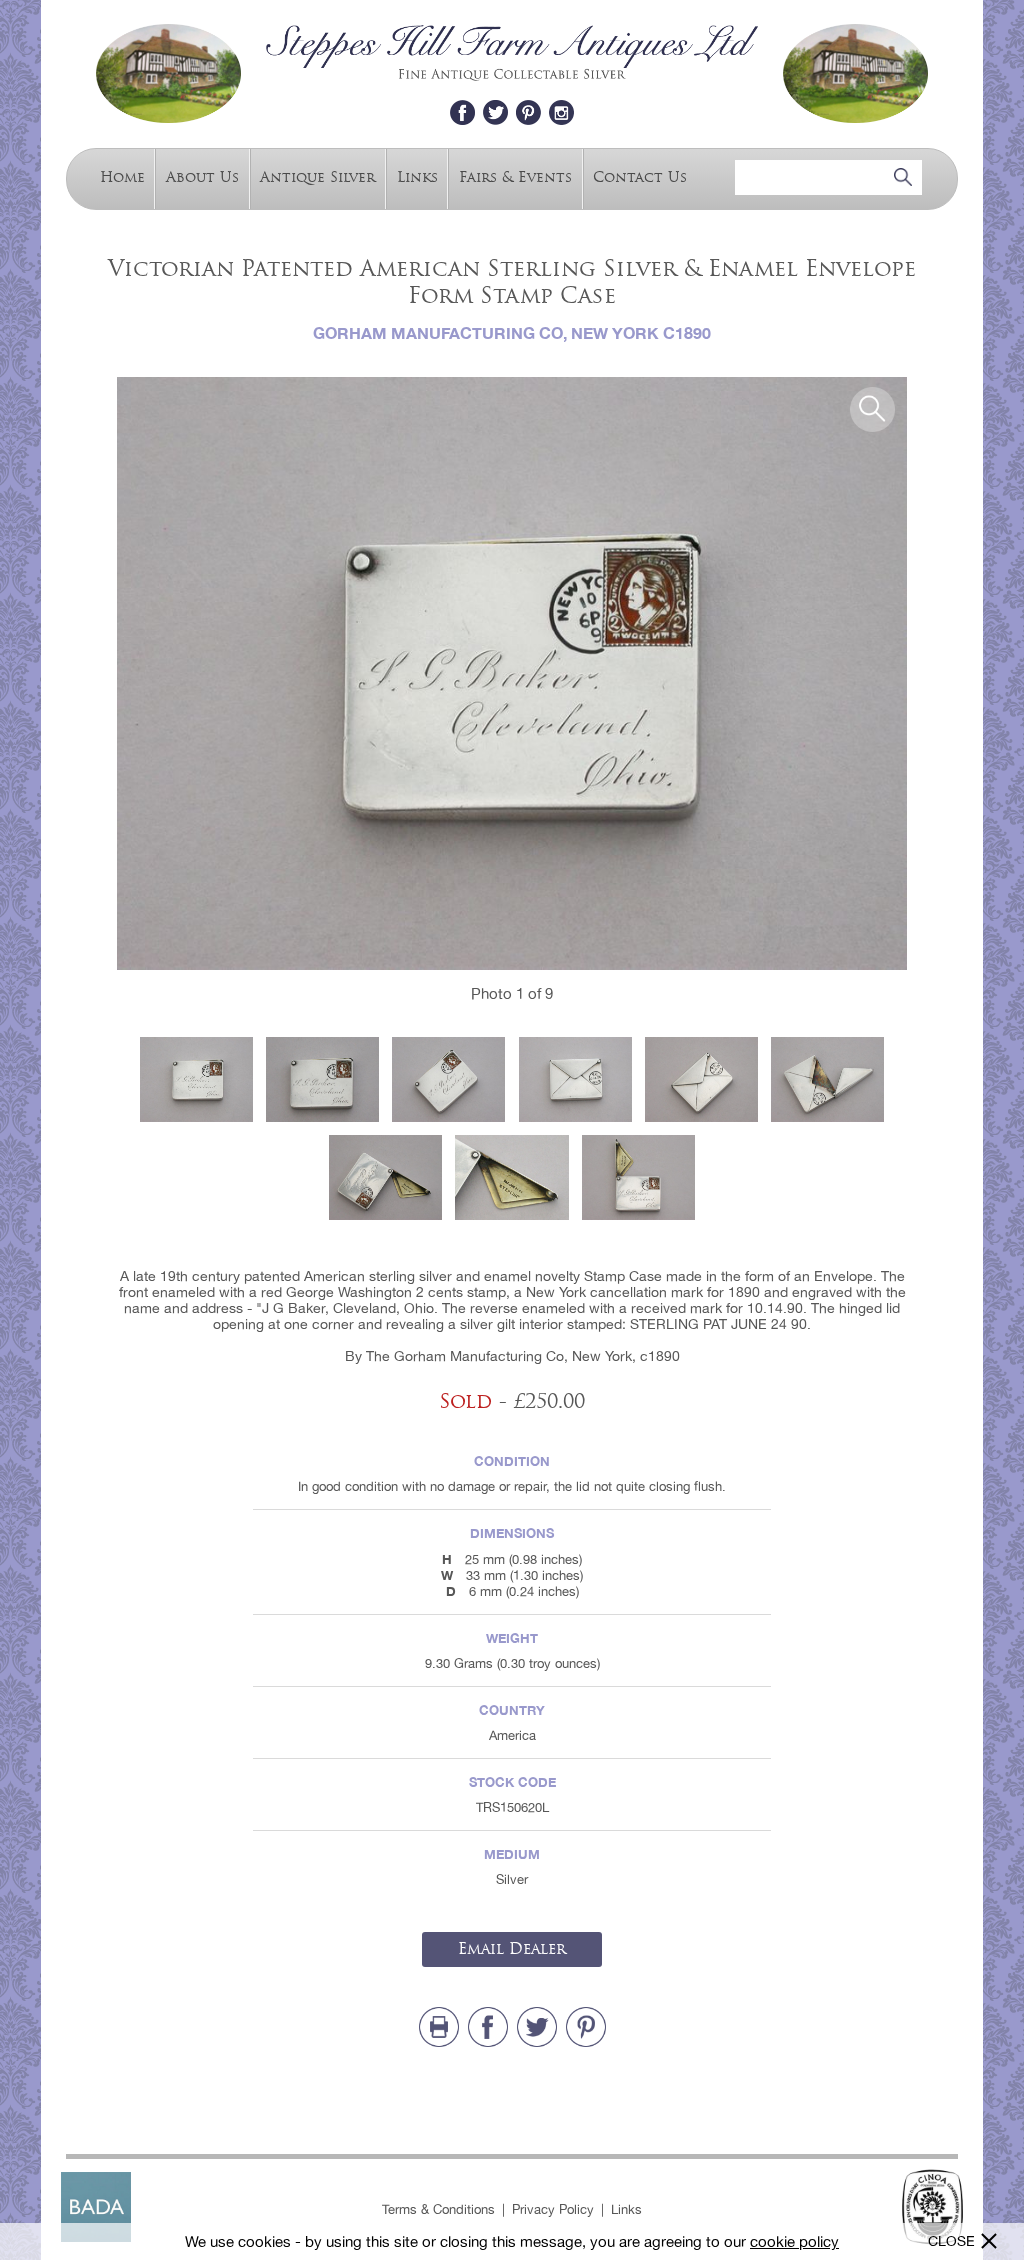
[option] (512, 673)
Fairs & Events (515, 177)
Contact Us (640, 177)
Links (417, 177)
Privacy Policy (553, 2209)
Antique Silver (317, 177)
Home (122, 177)
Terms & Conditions (438, 2209)
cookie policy (794, 2241)
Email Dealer (512, 1949)
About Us (202, 177)
